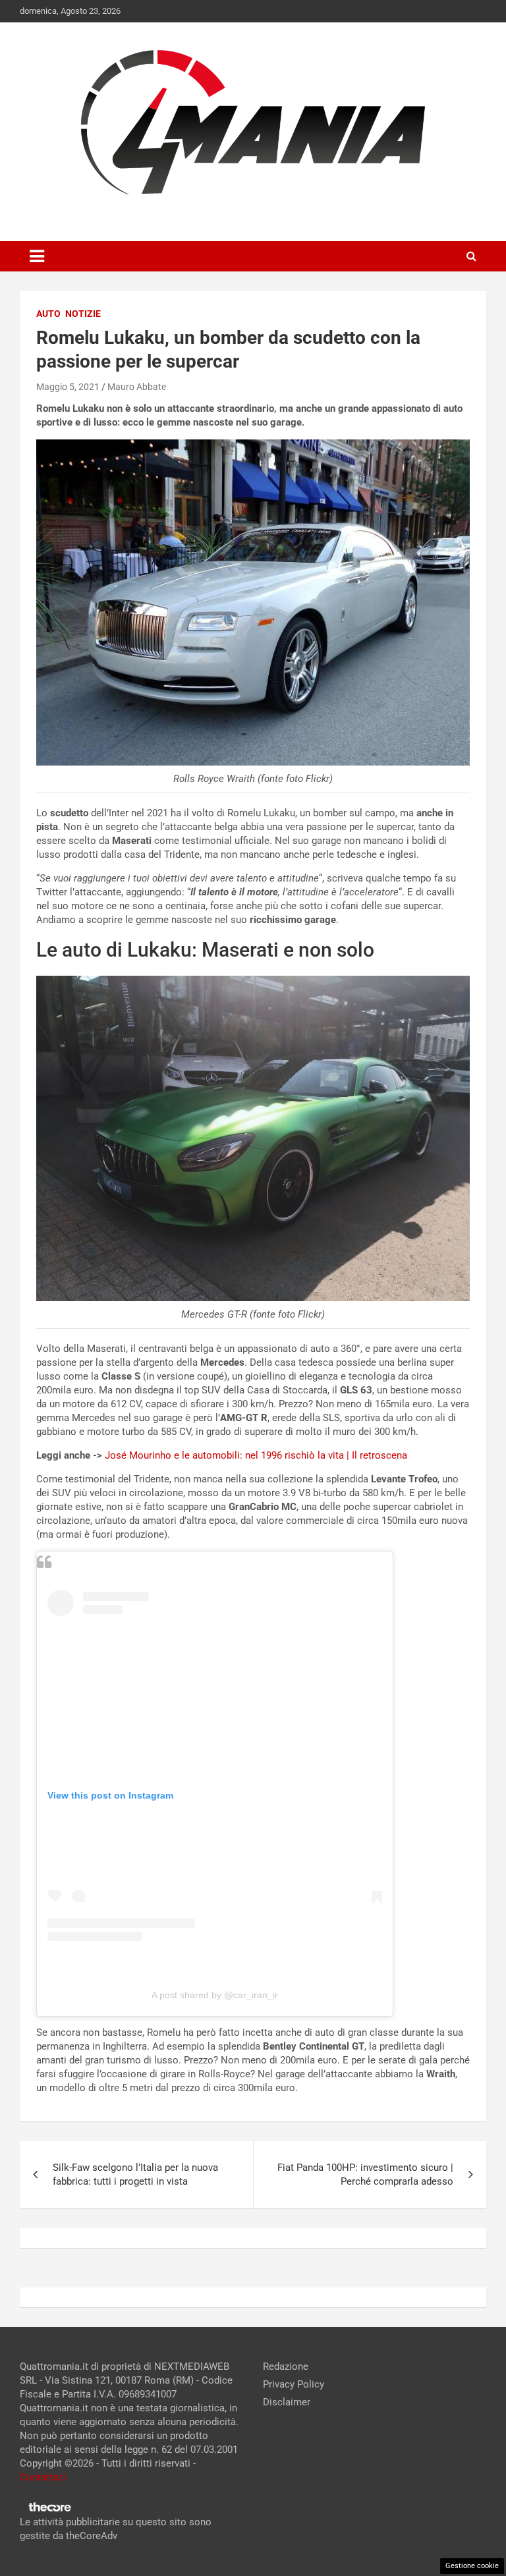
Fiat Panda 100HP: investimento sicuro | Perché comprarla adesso (365, 2174)
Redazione (286, 2366)
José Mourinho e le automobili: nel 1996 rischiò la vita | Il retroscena (256, 1455)
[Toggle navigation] (37, 256)
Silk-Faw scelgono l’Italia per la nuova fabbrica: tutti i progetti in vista (135, 2174)
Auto (48, 314)
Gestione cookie (472, 2566)
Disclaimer (287, 2402)
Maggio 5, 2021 (68, 387)
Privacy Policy (294, 2384)
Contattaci (43, 2477)
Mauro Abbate (137, 387)
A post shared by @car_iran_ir (215, 1995)
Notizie (83, 314)
